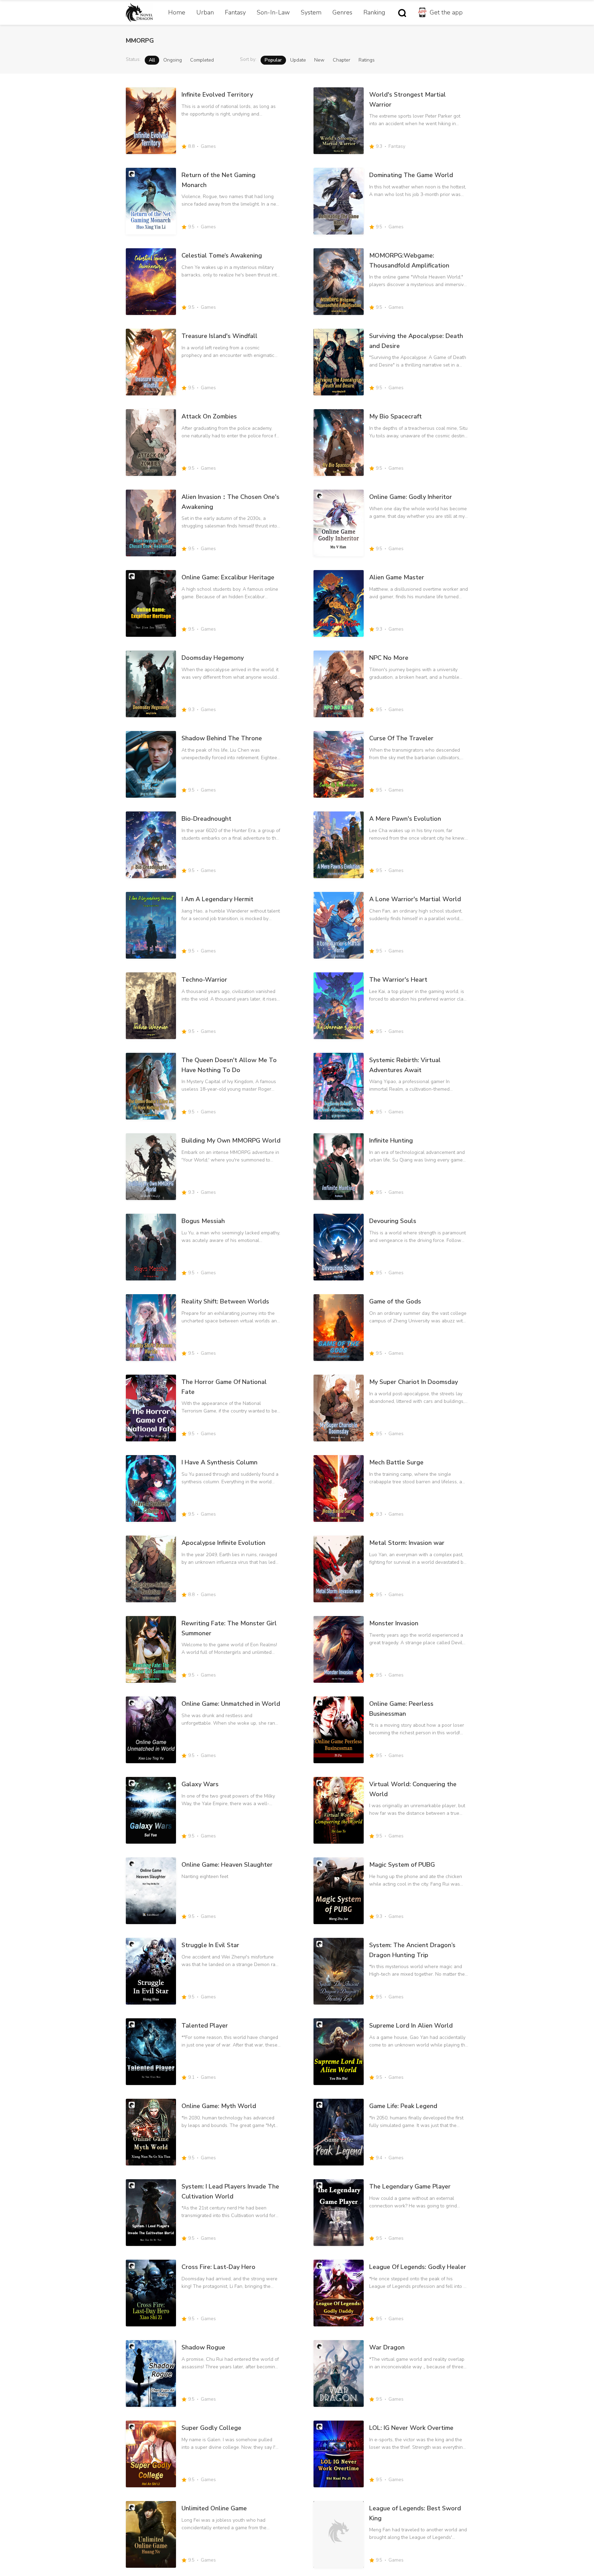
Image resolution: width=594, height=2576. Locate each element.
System (311, 12)
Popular (273, 60)
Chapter (342, 60)
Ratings (367, 60)
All (152, 60)
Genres (342, 12)
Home (177, 12)
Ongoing (173, 60)
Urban (205, 12)
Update (298, 60)
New (319, 60)
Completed (202, 60)
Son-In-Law (273, 12)
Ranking (374, 12)
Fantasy (235, 12)
